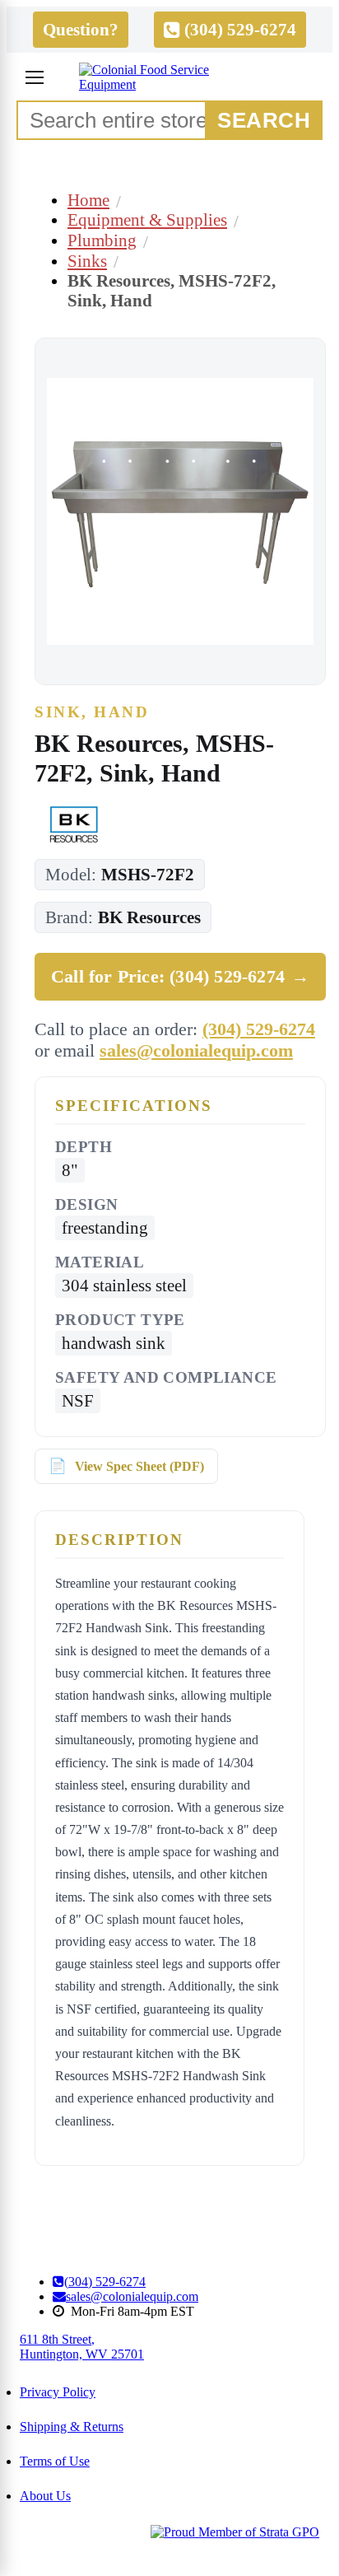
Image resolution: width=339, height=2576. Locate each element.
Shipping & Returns (72, 2427)
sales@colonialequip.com (196, 1050)
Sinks (87, 261)
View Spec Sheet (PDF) (139, 1466)
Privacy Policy (58, 2392)
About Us (45, 2496)
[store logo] (169, 77)
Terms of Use (55, 2461)
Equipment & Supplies (147, 219)
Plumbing (102, 240)
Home (88, 200)
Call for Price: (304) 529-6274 (180, 976)
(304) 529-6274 (259, 1029)
